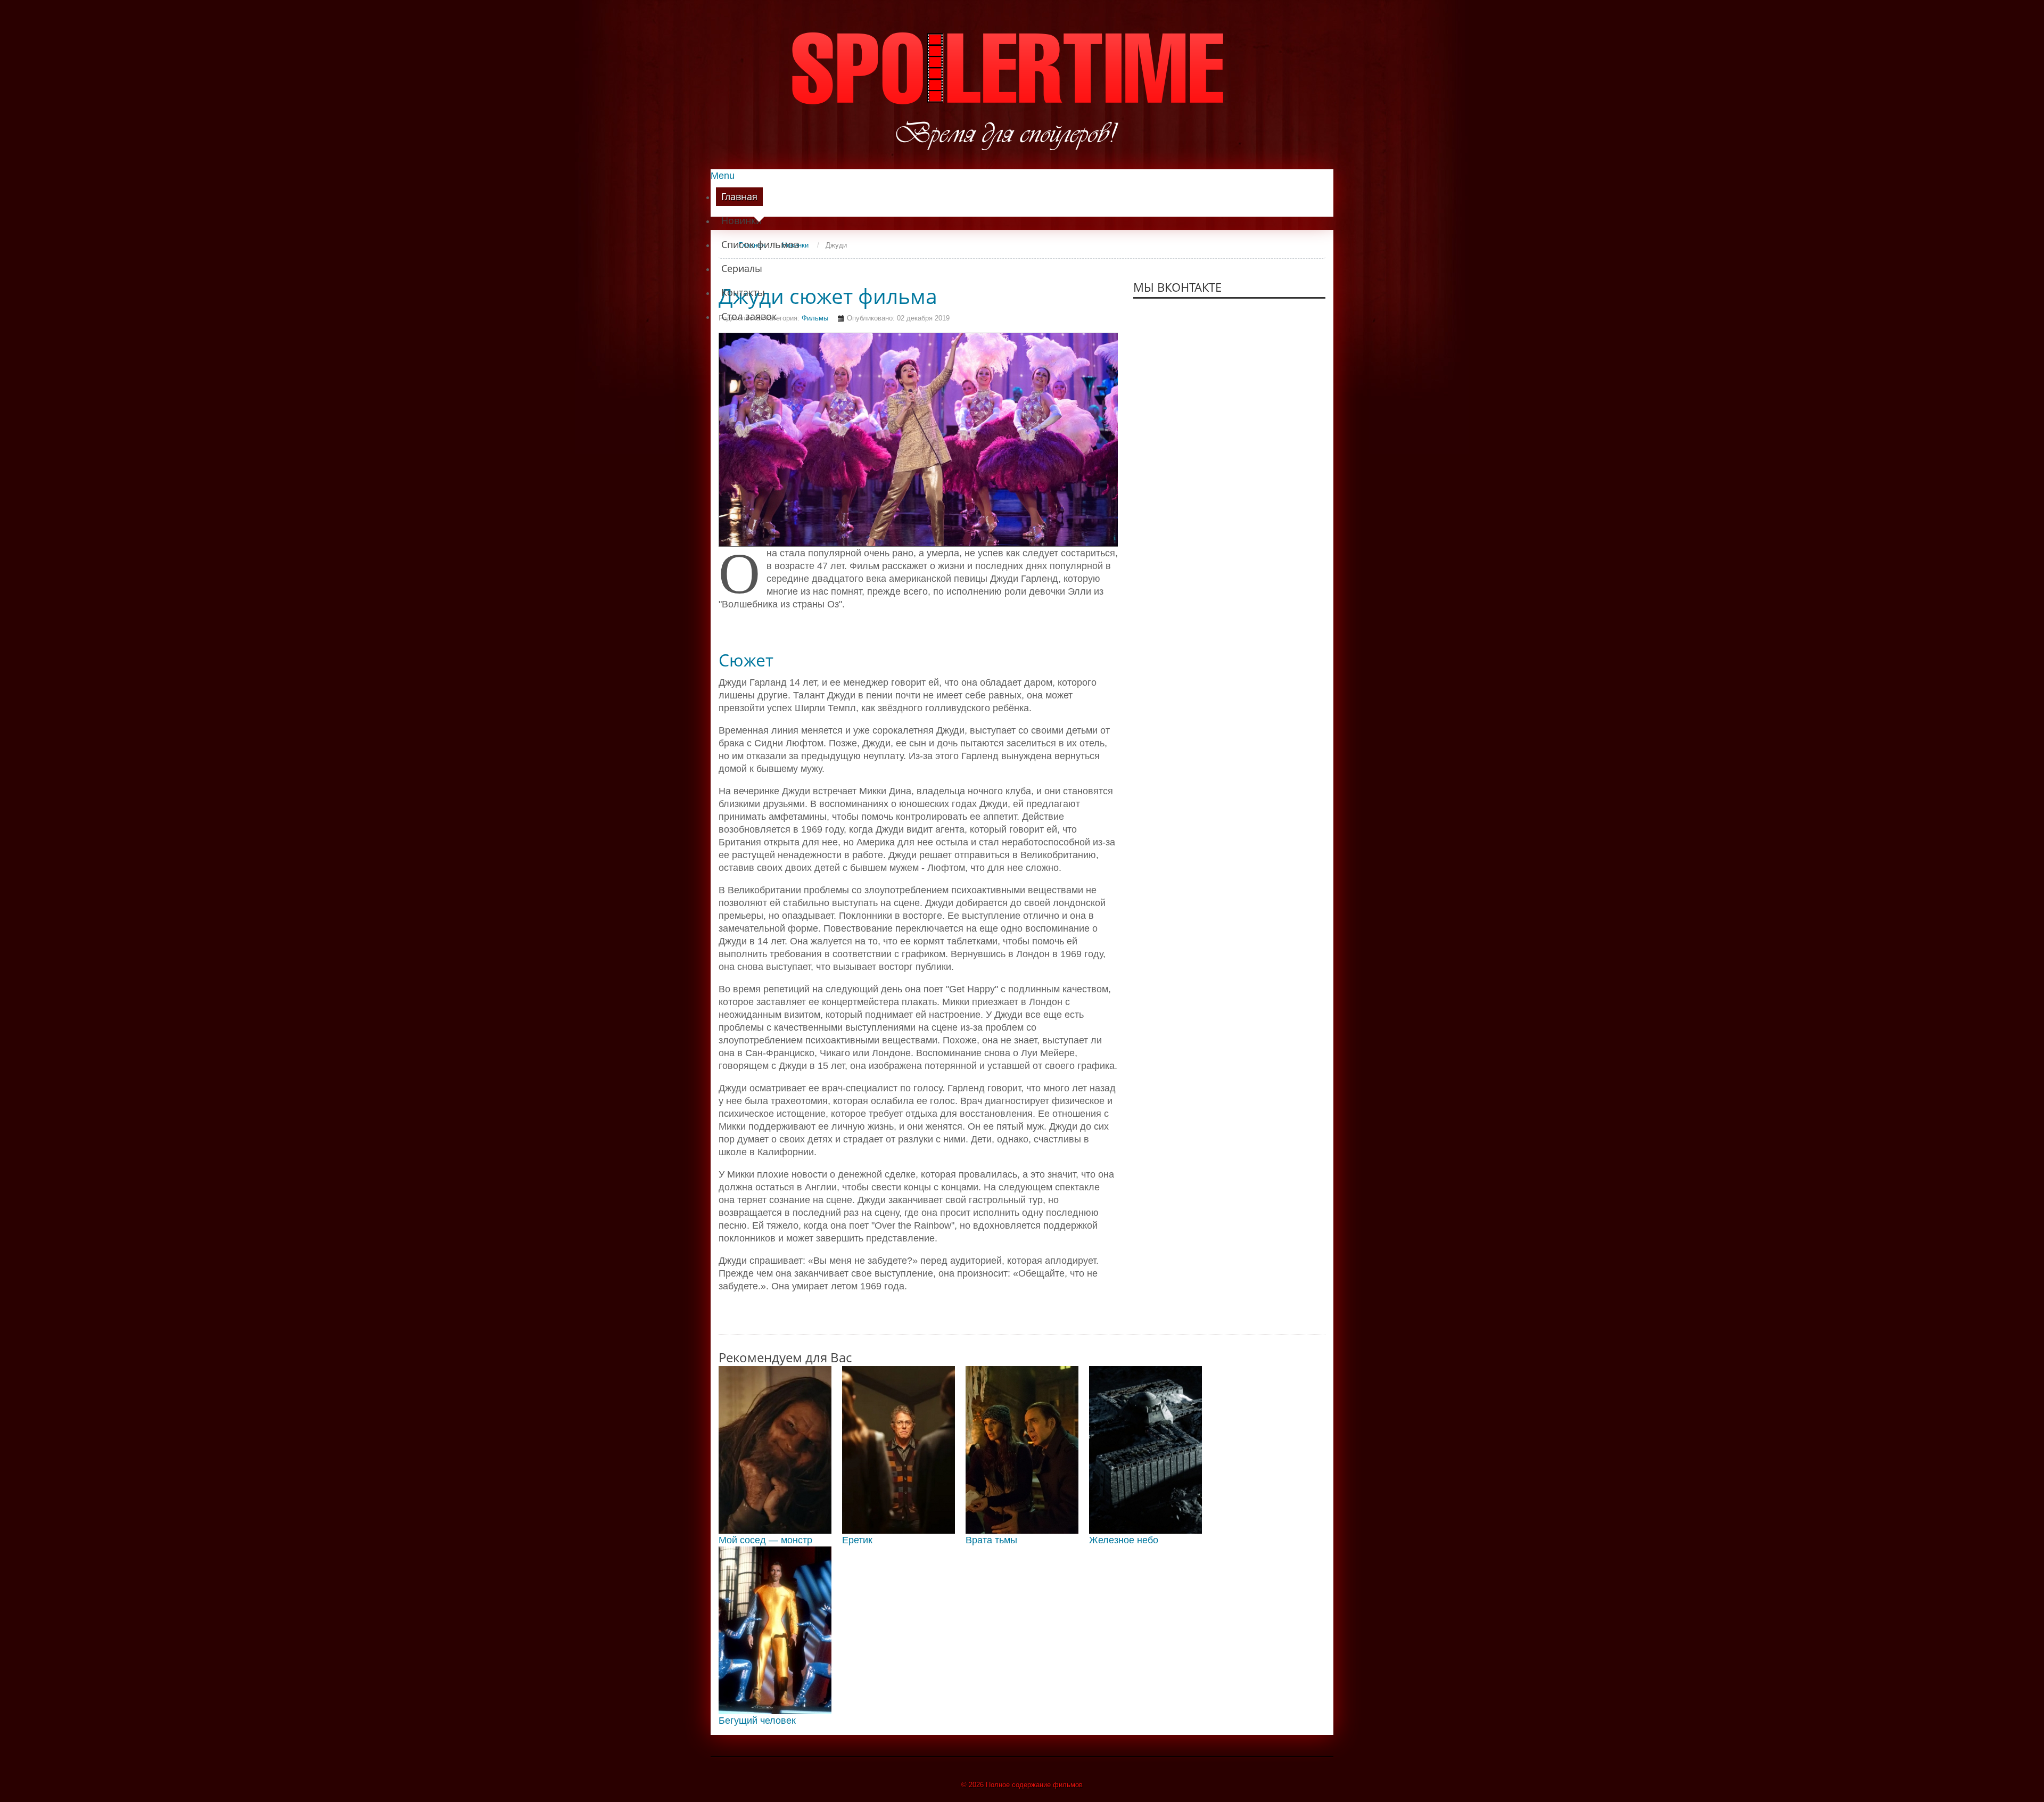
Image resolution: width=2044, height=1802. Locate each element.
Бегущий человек (757, 1721)
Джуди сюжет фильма (828, 296)
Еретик (857, 1540)
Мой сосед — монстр (765, 1540)
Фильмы (815, 318)
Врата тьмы (991, 1540)
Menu (723, 176)
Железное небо (1124, 1540)
